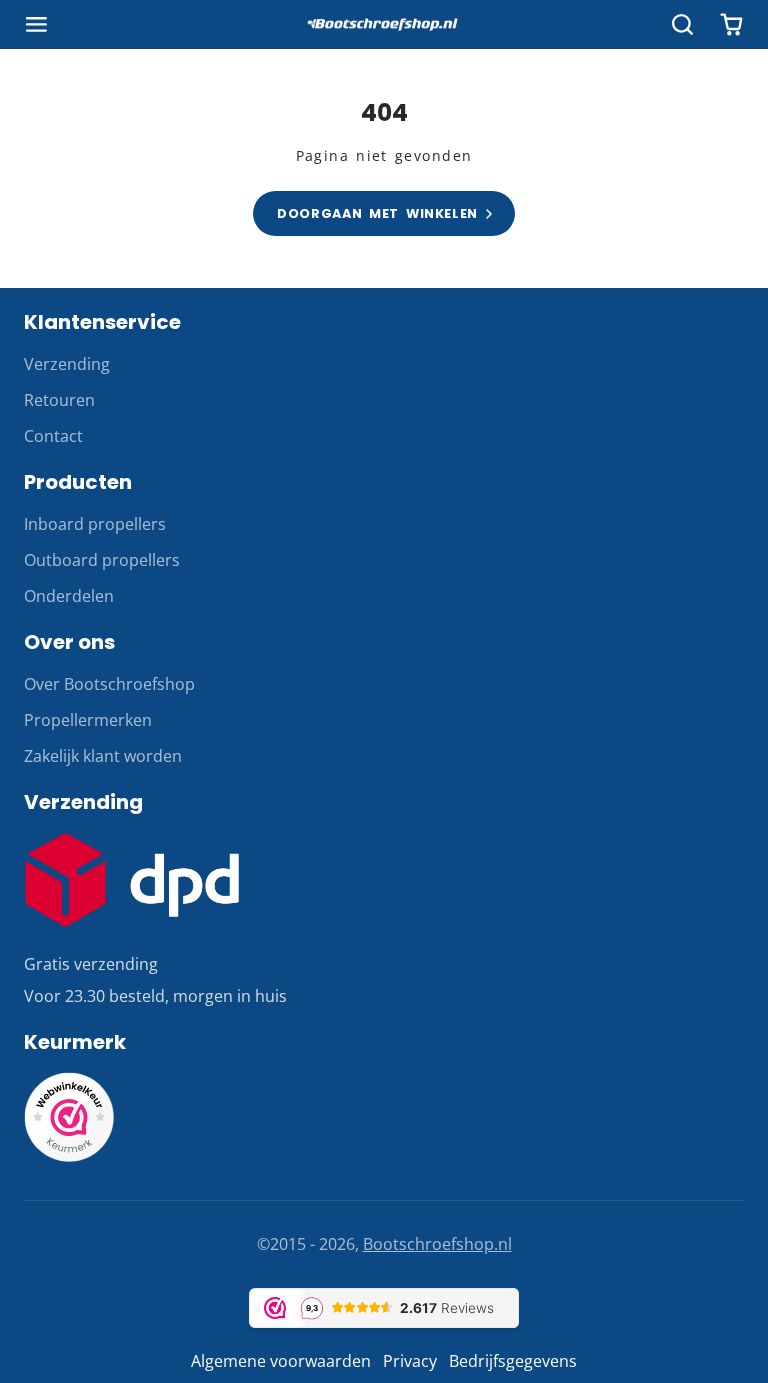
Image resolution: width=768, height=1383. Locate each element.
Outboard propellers (102, 560)
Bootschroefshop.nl (437, 1244)
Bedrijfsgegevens (513, 1361)
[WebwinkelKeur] (69, 1156)
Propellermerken (88, 720)
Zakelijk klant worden (103, 756)
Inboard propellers (95, 524)
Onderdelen (69, 596)
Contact (53, 436)
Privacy (410, 1361)
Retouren (59, 400)
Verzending (67, 364)
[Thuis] (384, 25)
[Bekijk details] (132, 880)
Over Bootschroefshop (109, 684)
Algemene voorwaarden (281, 1361)
